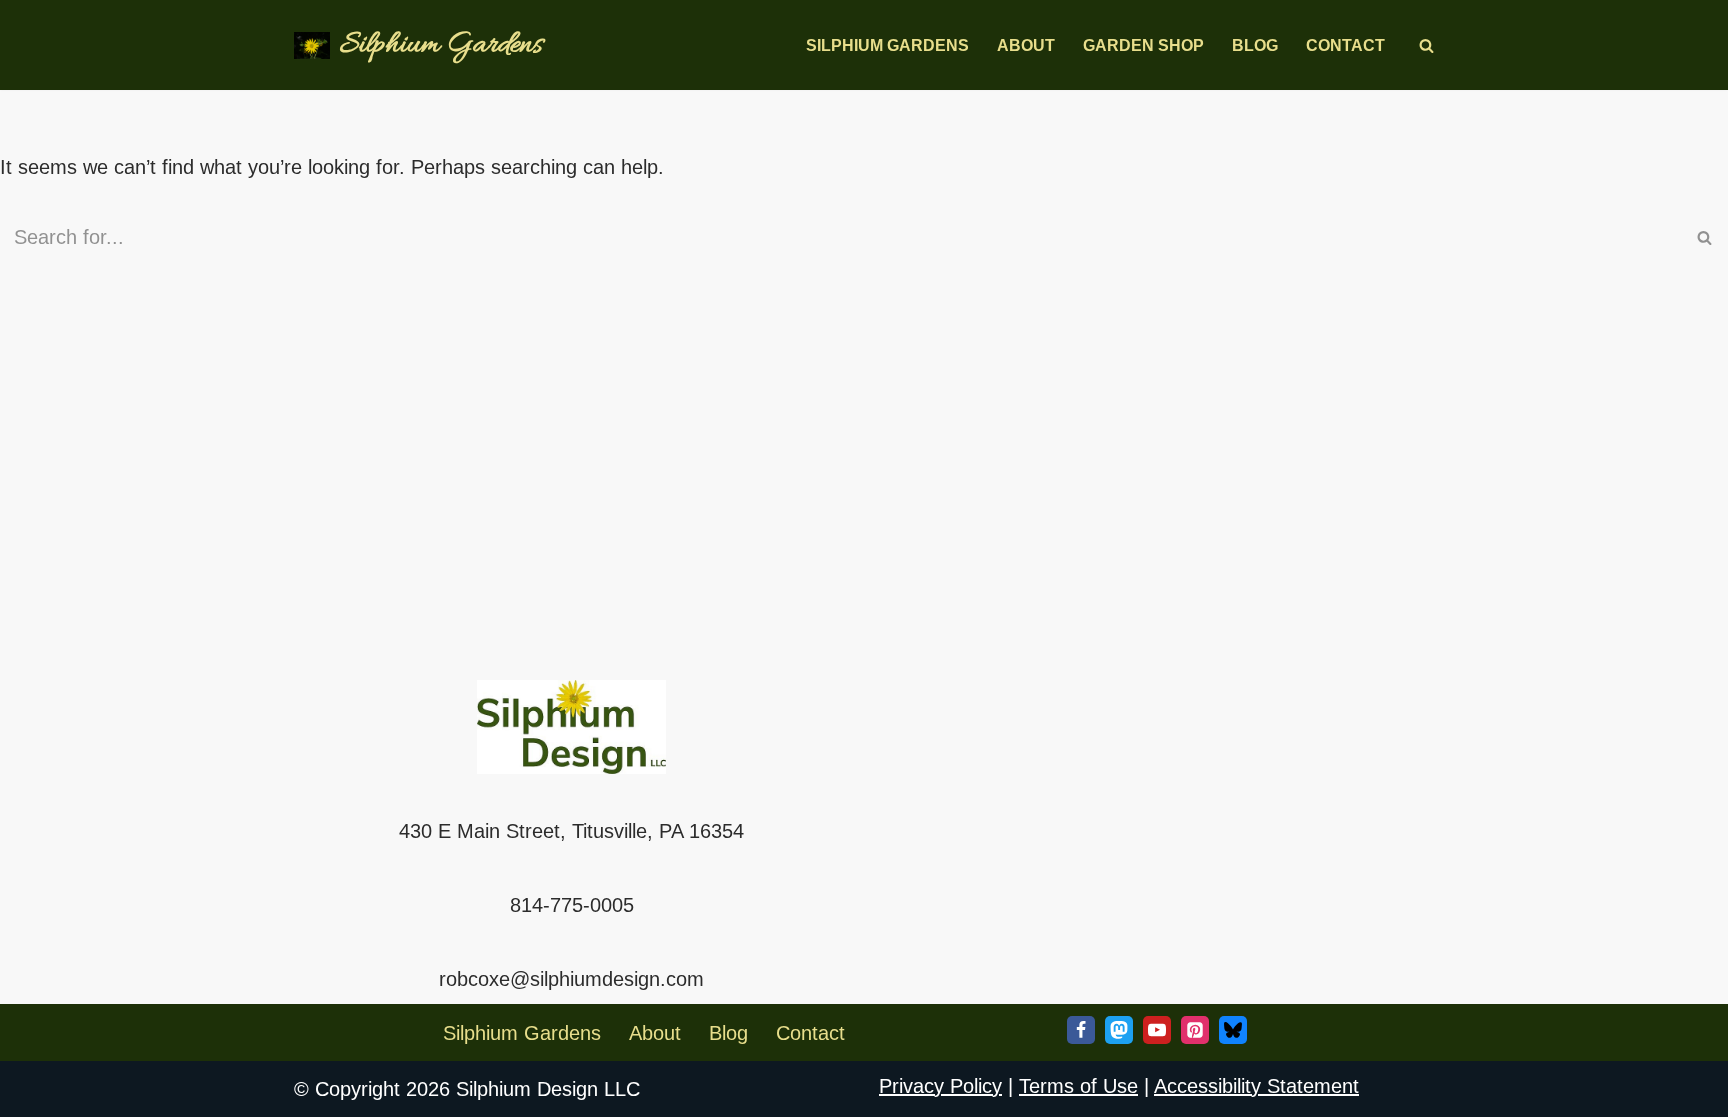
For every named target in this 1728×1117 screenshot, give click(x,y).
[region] (260, 972)
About (1026, 45)
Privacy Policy (940, 1086)
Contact (1345, 45)
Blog (1255, 45)
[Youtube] (1157, 1030)
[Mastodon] (1119, 1030)
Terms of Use (1078, 1086)
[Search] (1426, 45)
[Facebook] (1081, 1030)
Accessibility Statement (1256, 1086)
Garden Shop (1143, 45)
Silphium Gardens (887, 45)
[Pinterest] (1195, 1030)
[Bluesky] (1233, 1030)
